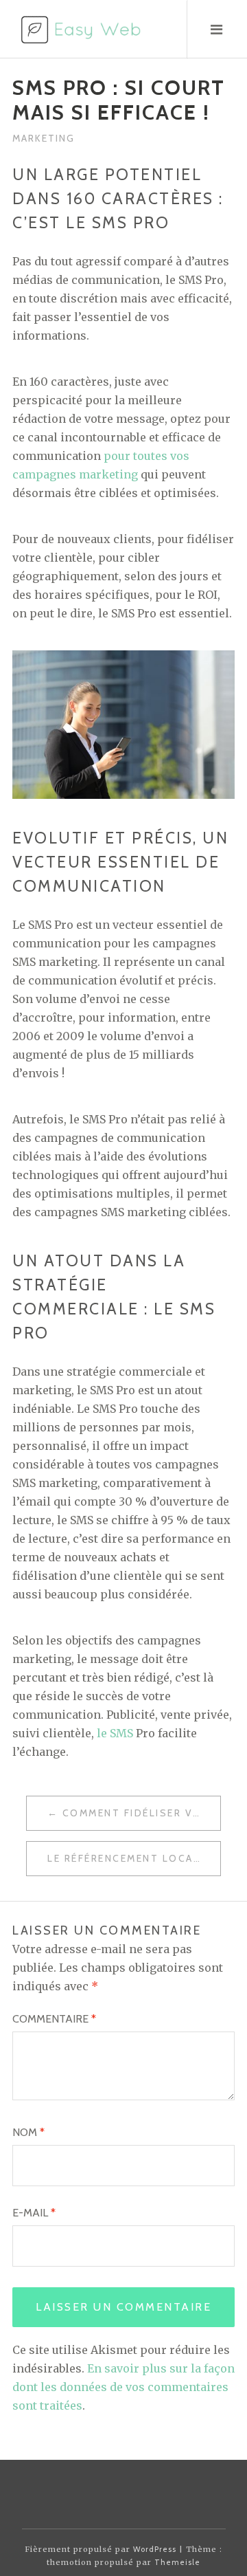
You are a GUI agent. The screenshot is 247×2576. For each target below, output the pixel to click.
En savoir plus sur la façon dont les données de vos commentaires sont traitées (123, 2387)
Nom (28, 2132)
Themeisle (177, 2562)
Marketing (44, 138)
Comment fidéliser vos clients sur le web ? (141, 1813)
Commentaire (54, 2019)
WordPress (155, 2549)
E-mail (34, 2213)
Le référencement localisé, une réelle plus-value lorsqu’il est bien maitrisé (134, 1858)
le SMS (115, 1733)
